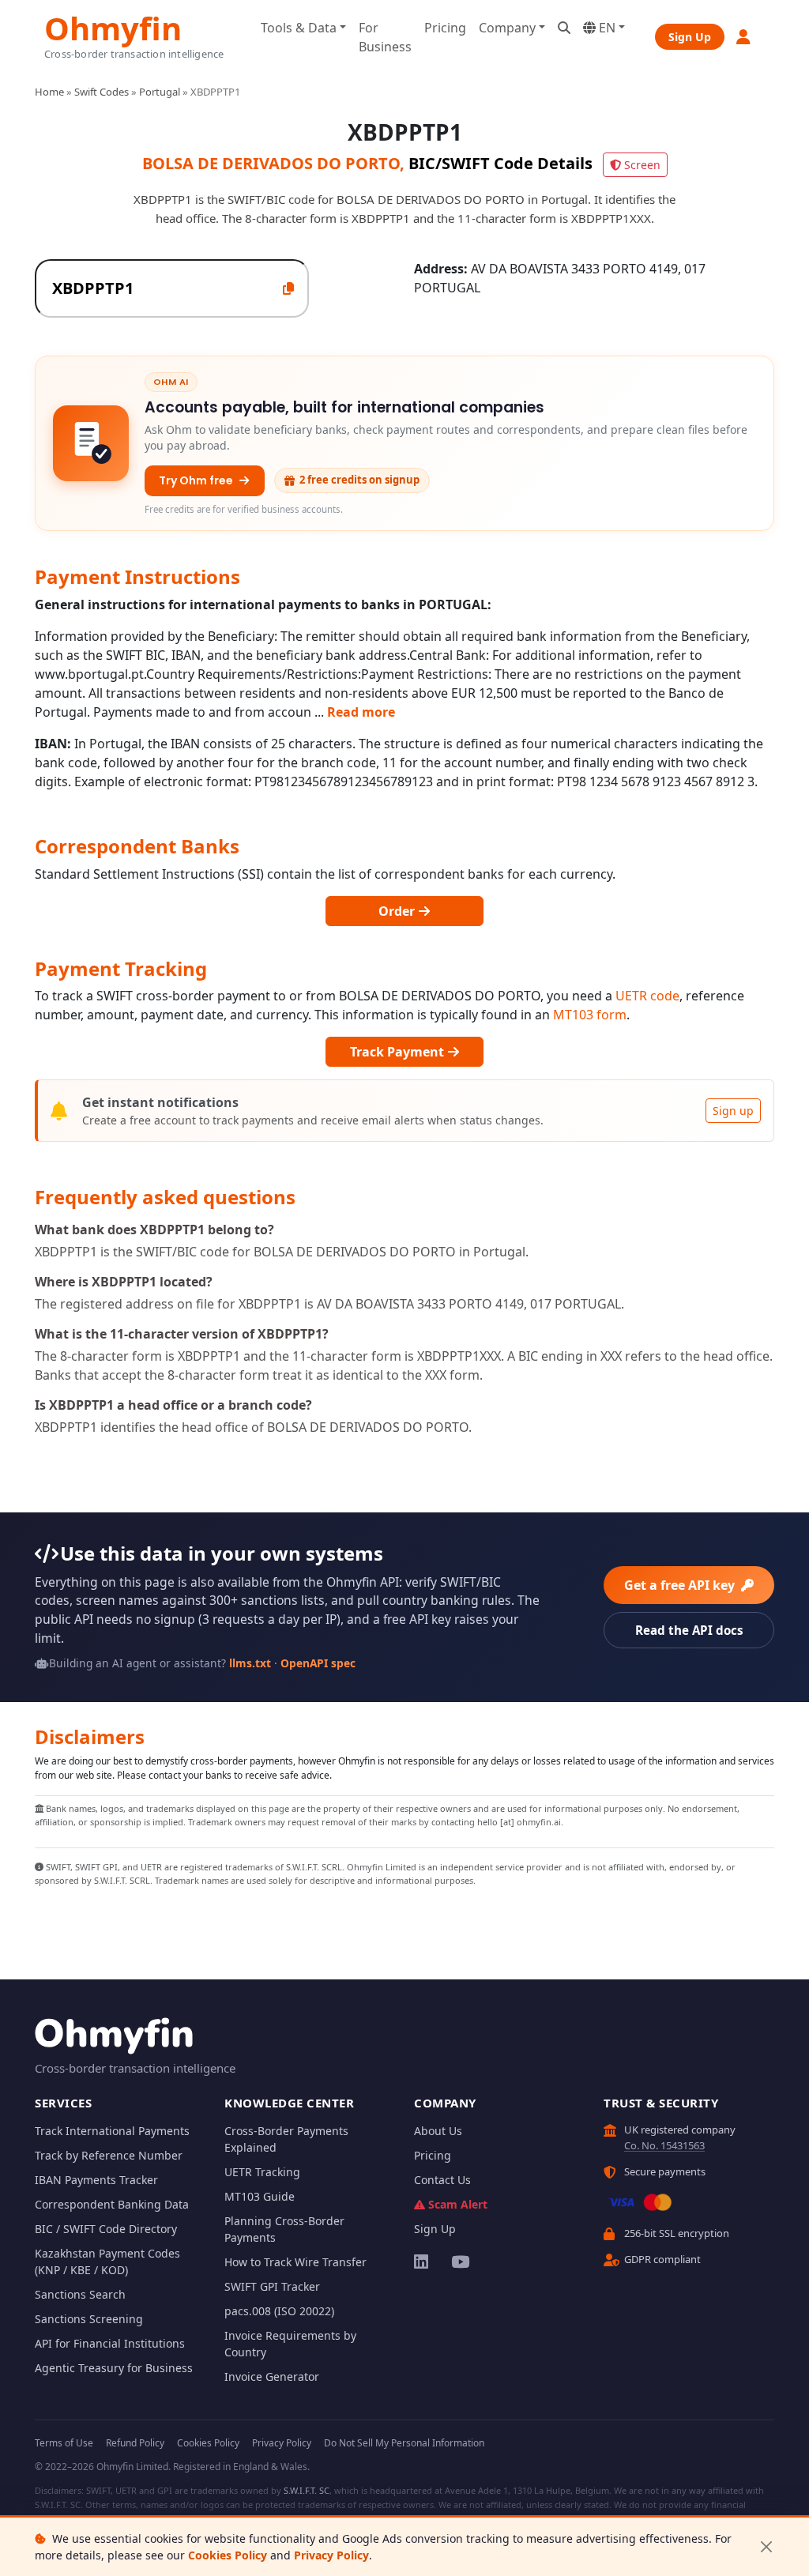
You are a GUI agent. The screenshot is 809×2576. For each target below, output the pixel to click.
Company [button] (507, 28)
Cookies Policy (228, 2555)
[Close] (766, 2547)
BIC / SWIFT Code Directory (106, 2229)
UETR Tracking (262, 2172)
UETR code (647, 996)
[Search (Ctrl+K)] (564, 28)
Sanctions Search (80, 2294)
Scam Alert (458, 2204)
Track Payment (399, 1052)
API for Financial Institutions (110, 2343)
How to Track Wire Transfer (295, 2262)
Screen (642, 165)
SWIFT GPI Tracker (272, 2286)
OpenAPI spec (318, 1663)
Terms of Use (64, 2443)
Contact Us (442, 2180)
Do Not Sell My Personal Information (404, 2443)
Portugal (160, 92)
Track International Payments (112, 2131)
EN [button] (606, 28)
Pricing (445, 28)
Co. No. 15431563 (664, 2145)
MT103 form (590, 1015)
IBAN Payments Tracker (96, 2180)
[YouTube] (459, 2262)
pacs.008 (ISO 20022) (279, 2311)
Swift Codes (102, 92)
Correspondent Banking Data (112, 2204)
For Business (385, 37)
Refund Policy (135, 2443)
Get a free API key (681, 1585)
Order (398, 911)
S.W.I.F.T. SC (307, 2490)
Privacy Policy (331, 2555)
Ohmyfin (113, 26)
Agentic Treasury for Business (114, 2368)
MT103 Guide (260, 2196)
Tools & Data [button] (299, 28)
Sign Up (690, 37)
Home (49, 92)
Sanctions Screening (89, 2319)
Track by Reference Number (109, 2155)
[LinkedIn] (422, 2262)
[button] (744, 37)
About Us (438, 2131)
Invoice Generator (272, 2376)
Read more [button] (361, 712)
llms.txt (250, 1663)
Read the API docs (689, 1630)
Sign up (733, 1111)
